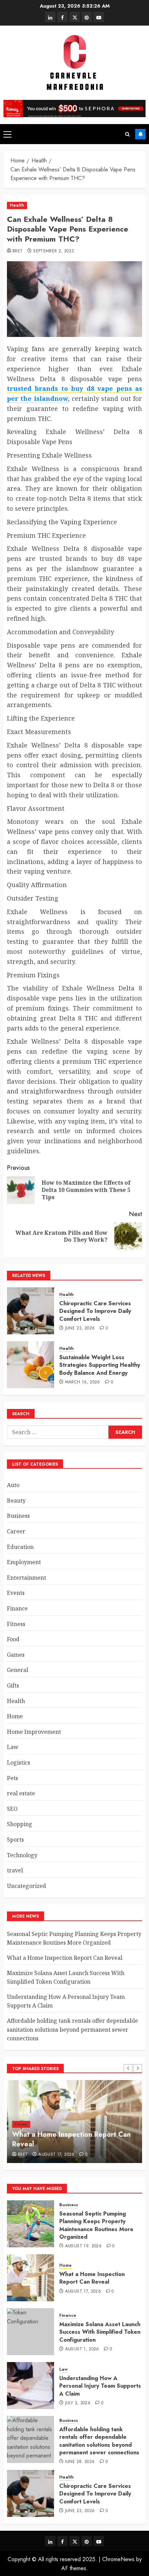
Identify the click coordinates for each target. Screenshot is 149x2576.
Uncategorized (27, 1886)
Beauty (16, 1501)
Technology (22, 1855)
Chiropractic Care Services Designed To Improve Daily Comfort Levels (95, 1311)
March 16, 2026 (83, 1382)
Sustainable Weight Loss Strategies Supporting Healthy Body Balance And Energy (100, 1365)
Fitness (16, 1624)
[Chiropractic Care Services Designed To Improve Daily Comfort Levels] (30, 1311)
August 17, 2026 (56, 2155)
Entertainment (27, 1578)
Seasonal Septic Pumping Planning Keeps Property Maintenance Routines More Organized (74, 1938)
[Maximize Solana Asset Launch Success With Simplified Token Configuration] (30, 2332)
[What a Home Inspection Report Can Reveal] (30, 2278)
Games (16, 1655)
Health (17, 205)
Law (13, 1747)
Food (13, 1639)
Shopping (20, 1824)
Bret (17, 251)
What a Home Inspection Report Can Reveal (65, 1958)
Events (16, 1593)
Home (15, 1716)
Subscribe (140, 134)
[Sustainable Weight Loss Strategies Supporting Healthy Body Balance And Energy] (30, 1365)
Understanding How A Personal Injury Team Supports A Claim (100, 2386)
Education (20, 1547)
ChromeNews (118, 2559)
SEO (12, 1809)
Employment (24, 1562)
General (17, 1670)
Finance (17, 1608)
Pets (12, 1778)
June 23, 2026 (80, 1328)
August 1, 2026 (82, 2349)
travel (15, 1870)
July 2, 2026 (78, 2403)
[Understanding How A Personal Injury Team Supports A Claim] (30, 2386)
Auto (13, 1485)
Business (18, 1516)
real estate (21, 1793)
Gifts (13, 1685)
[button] (7, 134)
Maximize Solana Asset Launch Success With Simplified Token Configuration (100, 2332)
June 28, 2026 (80, 2462)
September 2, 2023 (54, 251)
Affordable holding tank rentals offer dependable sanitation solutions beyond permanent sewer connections (72, 2029)
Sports (15, 1840)
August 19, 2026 (83, 2246)
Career (16, 1531)
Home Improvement (34, 1732)
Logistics (19, 1762)
